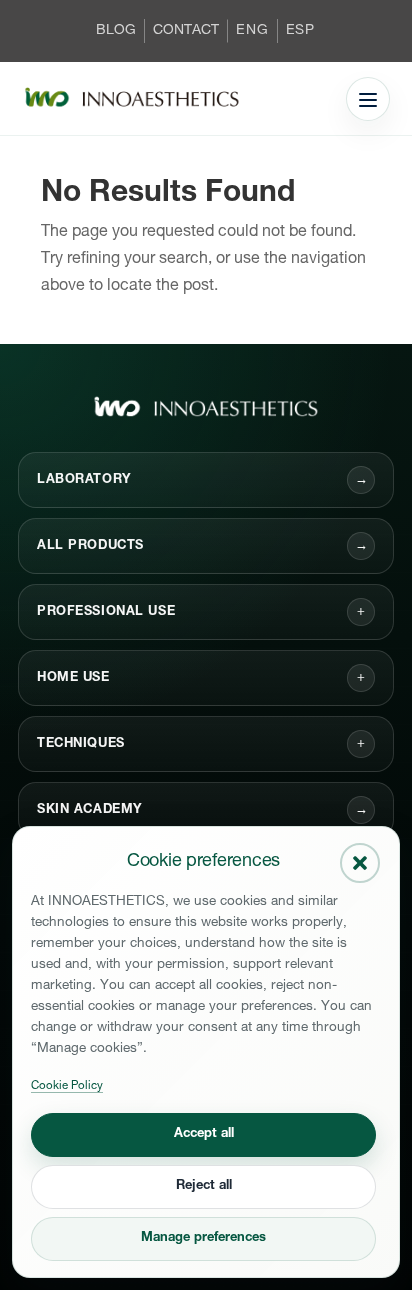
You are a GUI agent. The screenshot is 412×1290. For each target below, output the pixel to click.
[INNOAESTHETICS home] (132, 99)
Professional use (106, 612)
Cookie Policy (67, 1086)
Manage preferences (203, 1238)
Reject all (204, 1186)
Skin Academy (202, 810)
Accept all (204, 1134)
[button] (360, 863)
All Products (202, 546)
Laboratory (202, 480)
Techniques (81, 744)
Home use (73, 678)
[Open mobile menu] (368, 99)
